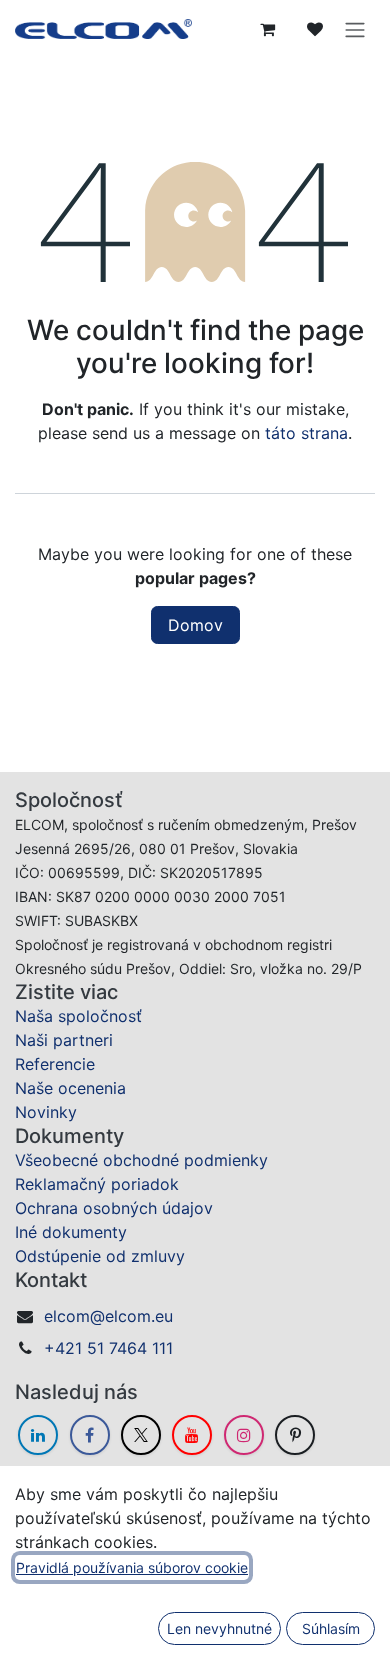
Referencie (55, 1064)
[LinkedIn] (38, 1435)
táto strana (306, 433)
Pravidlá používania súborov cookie (132, 1567)
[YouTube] (192, 1435)
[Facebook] (90, 1435)
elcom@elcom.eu (108, 1316)
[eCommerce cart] (267, 29)
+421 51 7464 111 (108, 1348)
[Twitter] (141, 1435)
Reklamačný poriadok (97, 1184)
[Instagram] (244, 1435)
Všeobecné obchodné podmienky (141, 1160)
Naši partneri (64, 1040)
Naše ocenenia (70, 1088)
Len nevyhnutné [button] (219, 1628)
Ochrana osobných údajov (114, 1208)
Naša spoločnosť (78, 1016)
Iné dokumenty (71, 1232)
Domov (195, 625)
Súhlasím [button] (331, 1628)
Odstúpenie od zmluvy (100, 1256)
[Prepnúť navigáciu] (355, 29)
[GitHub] (295, 1435)
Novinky (46, 1112)
